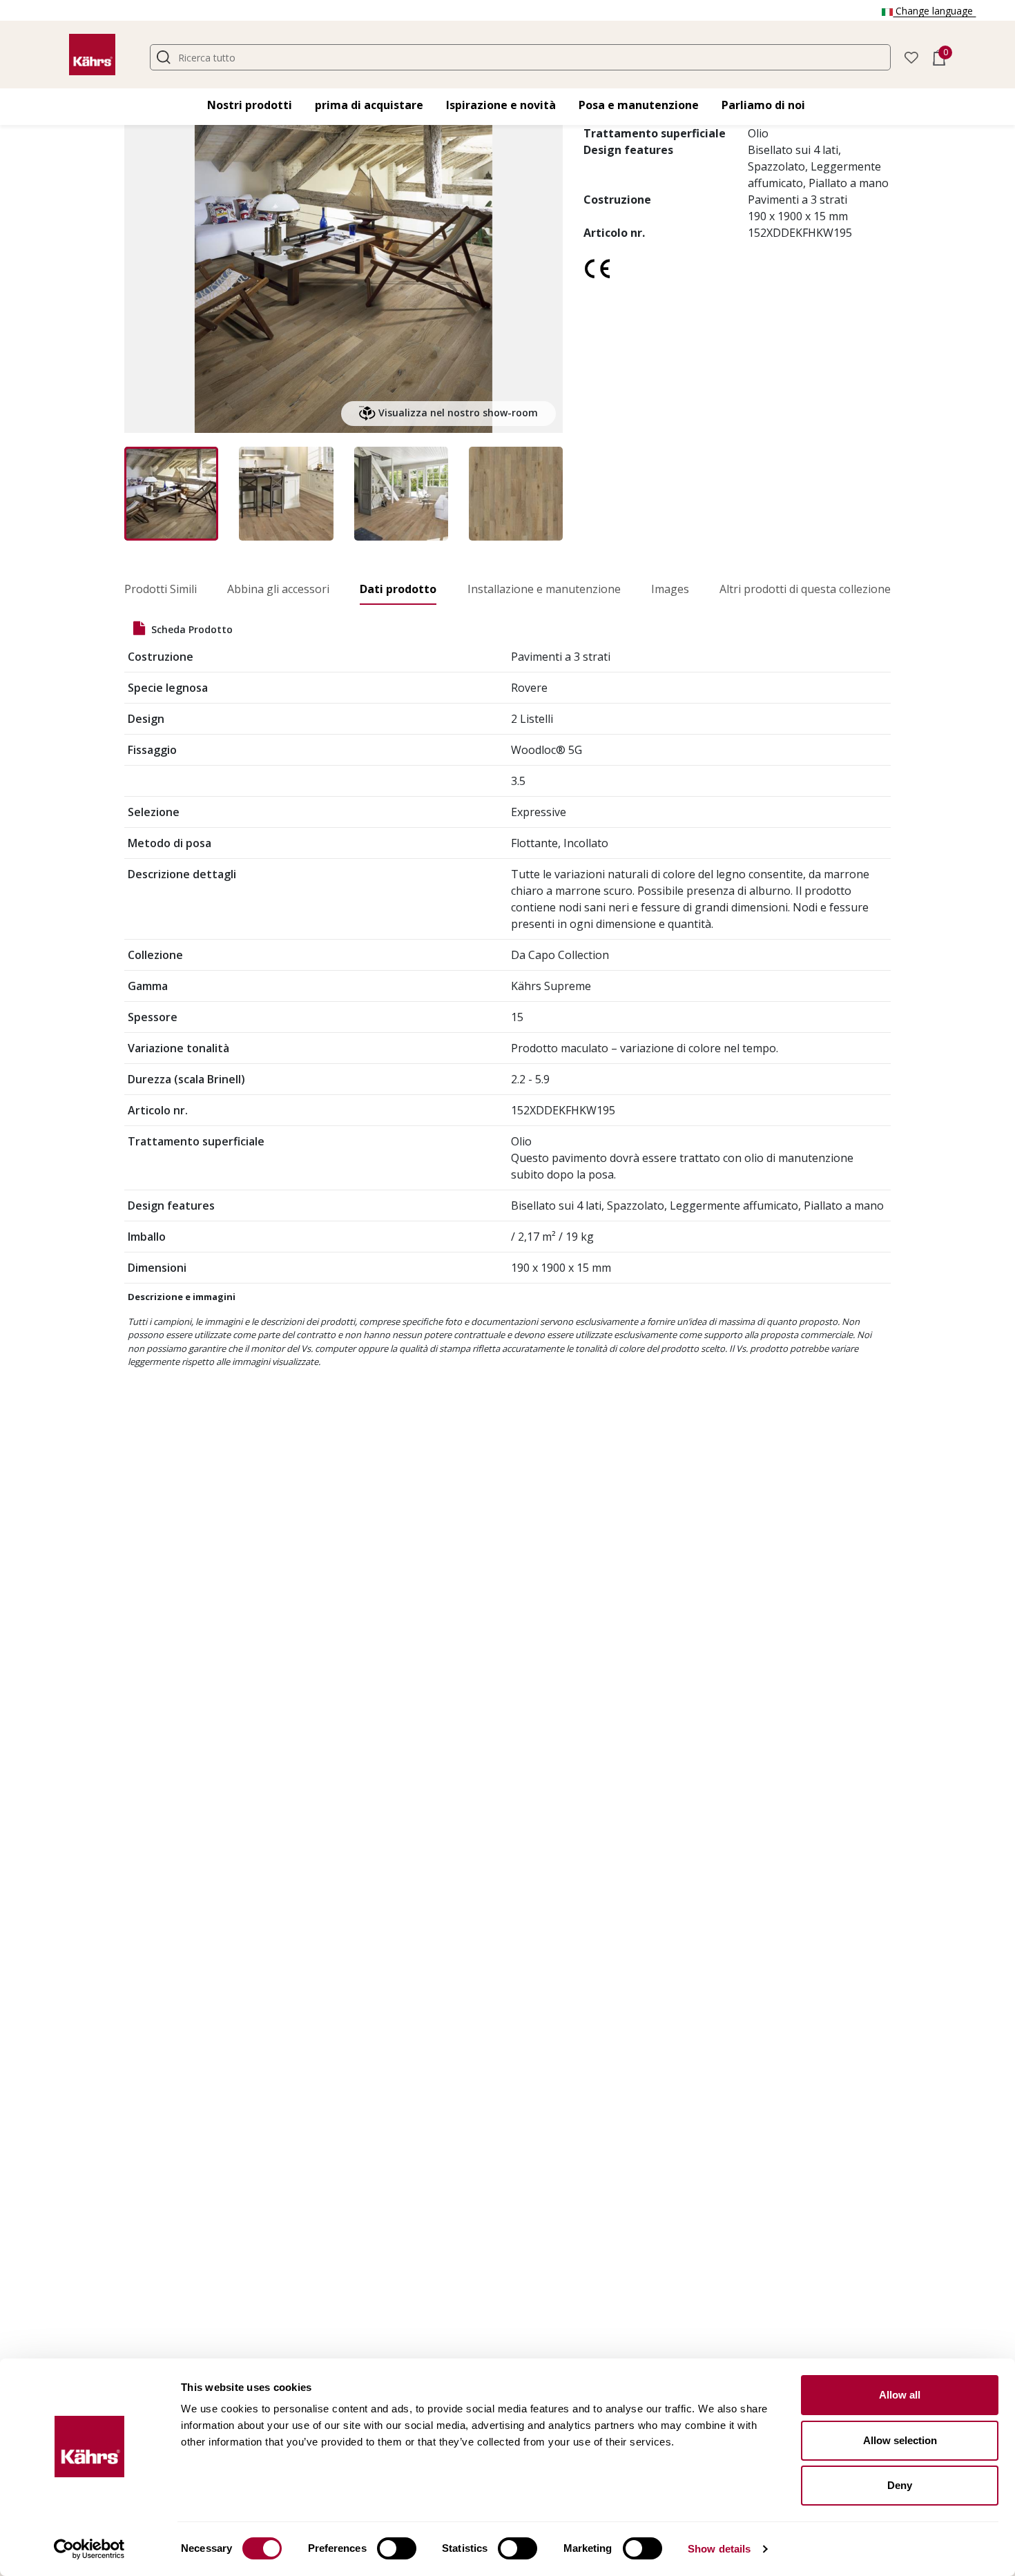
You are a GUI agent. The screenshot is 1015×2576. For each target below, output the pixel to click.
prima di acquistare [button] (369, 105)
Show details (719, 2549)
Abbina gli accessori (278, 589)
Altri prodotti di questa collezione (805, 589)
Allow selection (900, 2440)
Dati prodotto (398, 589)
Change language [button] (934, 11)
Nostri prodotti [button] (250, 105)
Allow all (900, 2395)
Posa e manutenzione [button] (639, 105)
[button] (911, 56)
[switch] (397, 2548)
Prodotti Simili (161, 589)
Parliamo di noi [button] (763, 105)
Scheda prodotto (191, 629)
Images (670, 589)
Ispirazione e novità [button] (501, 105)
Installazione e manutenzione (544, 589)
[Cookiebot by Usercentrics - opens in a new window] (89, 2549)
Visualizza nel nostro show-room (457, 413)
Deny (900, 2485)
